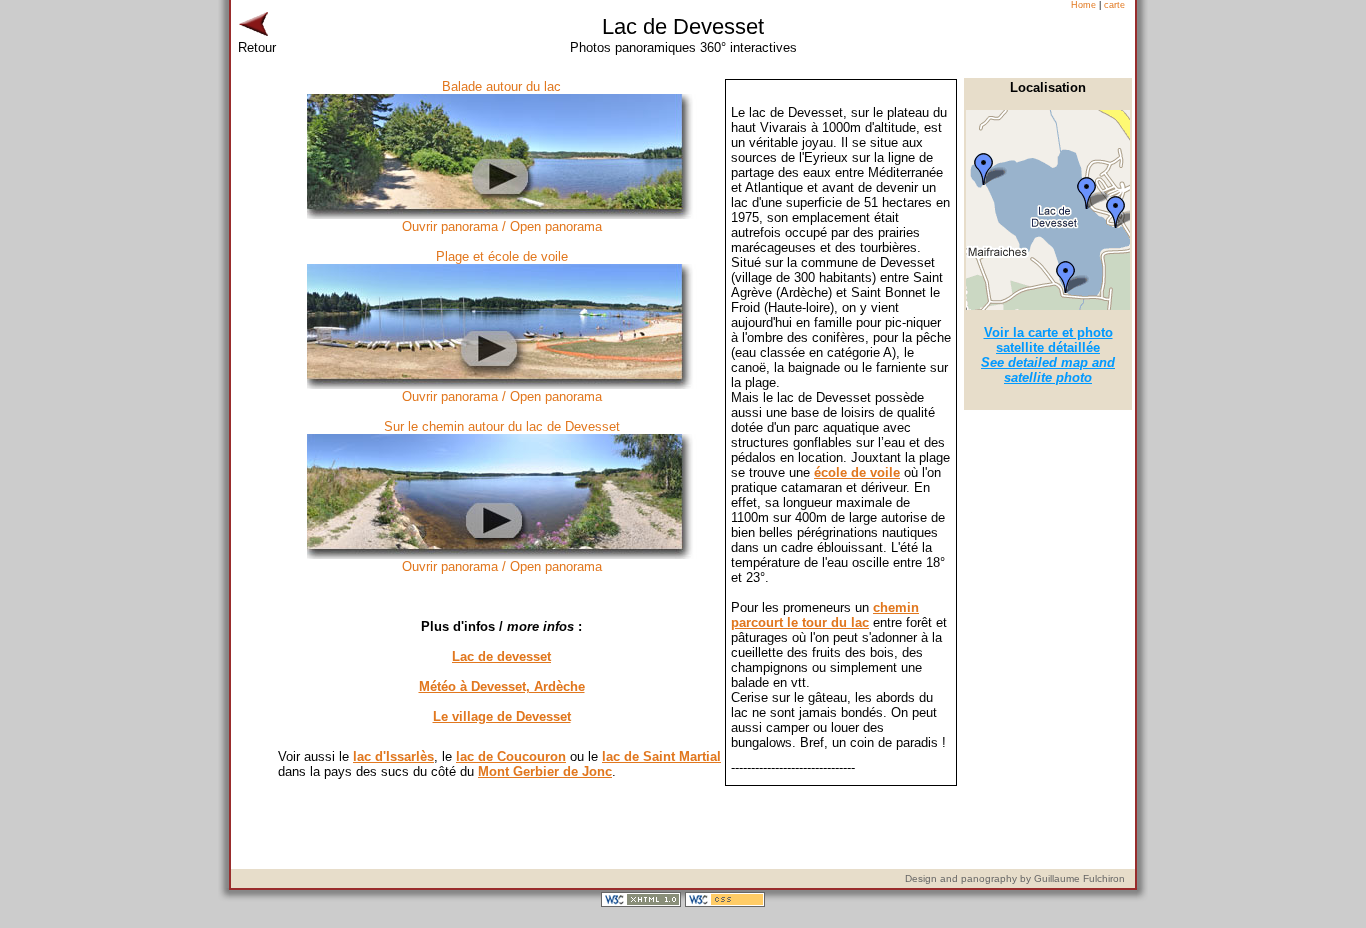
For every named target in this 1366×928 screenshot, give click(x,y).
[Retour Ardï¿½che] (253, 35)
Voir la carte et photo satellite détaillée (1048, 355)
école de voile (857, 472)
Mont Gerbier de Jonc (545, 771)
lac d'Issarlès (393, 756)
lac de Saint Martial (661, 756)
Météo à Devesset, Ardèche (502, 686)
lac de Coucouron (511, 756)
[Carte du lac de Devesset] (1048, 305)
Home (1083, 5)
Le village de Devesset (502, 716)
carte (1114, 5)
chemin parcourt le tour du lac (825, 615)
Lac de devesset (501, 656)
